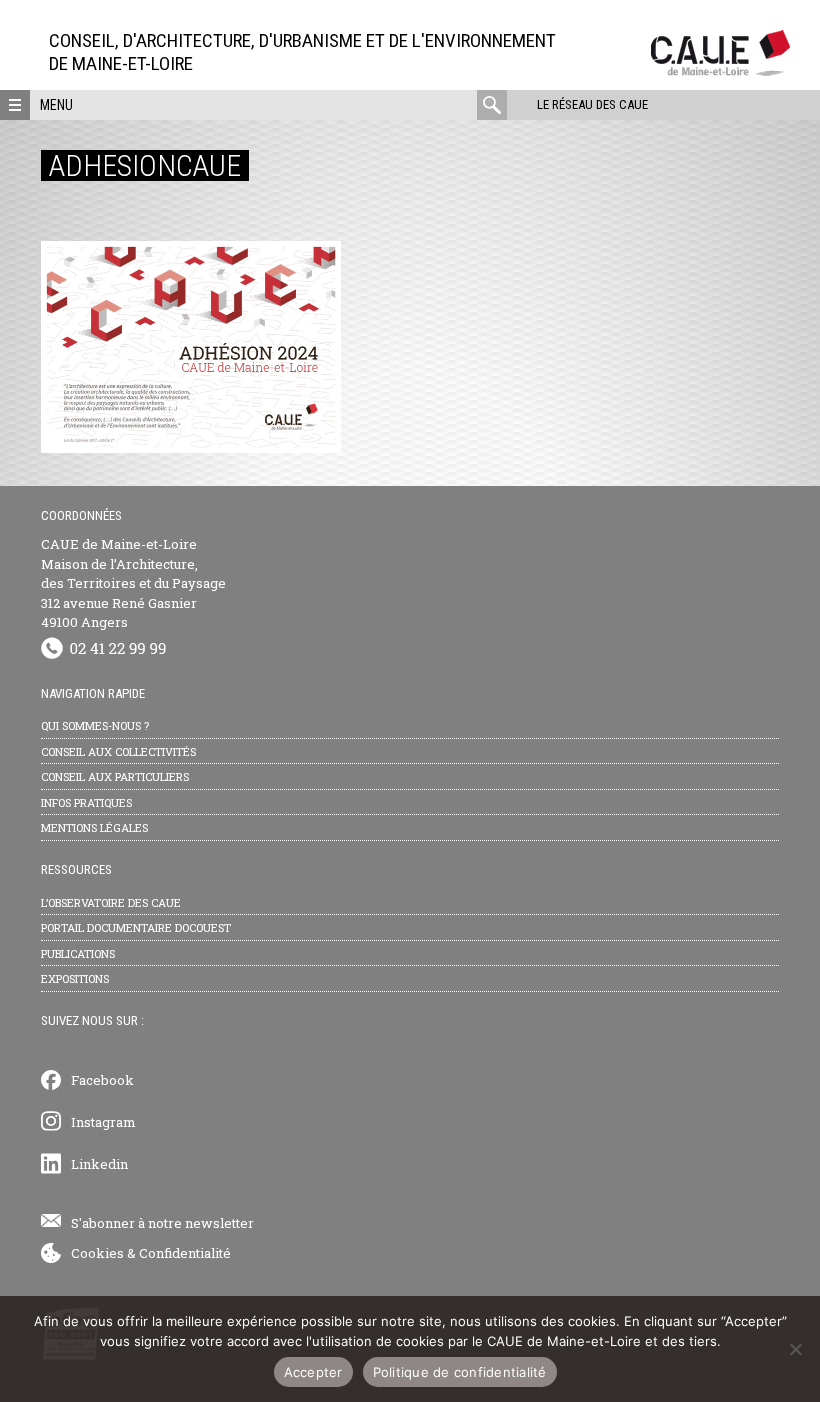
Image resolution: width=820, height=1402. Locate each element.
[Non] (795, 1349)
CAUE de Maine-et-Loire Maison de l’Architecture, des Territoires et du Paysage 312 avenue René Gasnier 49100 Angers (133, 583)
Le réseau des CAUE (592, 104)
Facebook (102, 1080)
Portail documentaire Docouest (136, 927)
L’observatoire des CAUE (111, 902)
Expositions (75, 978)
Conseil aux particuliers (115, 776)
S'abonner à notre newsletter (162, 1223)
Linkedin (99, 1164)
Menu (56, 105)
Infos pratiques (86, 802)
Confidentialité (185, 1253)
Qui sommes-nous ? (95, 725)
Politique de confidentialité (460, 1372)
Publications (78, 953)
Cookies (97, 1253)
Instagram (103, 1122)
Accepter (313, 1372)
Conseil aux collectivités (118, 751)
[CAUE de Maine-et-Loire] (720, 70)
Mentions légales (94, 827)
